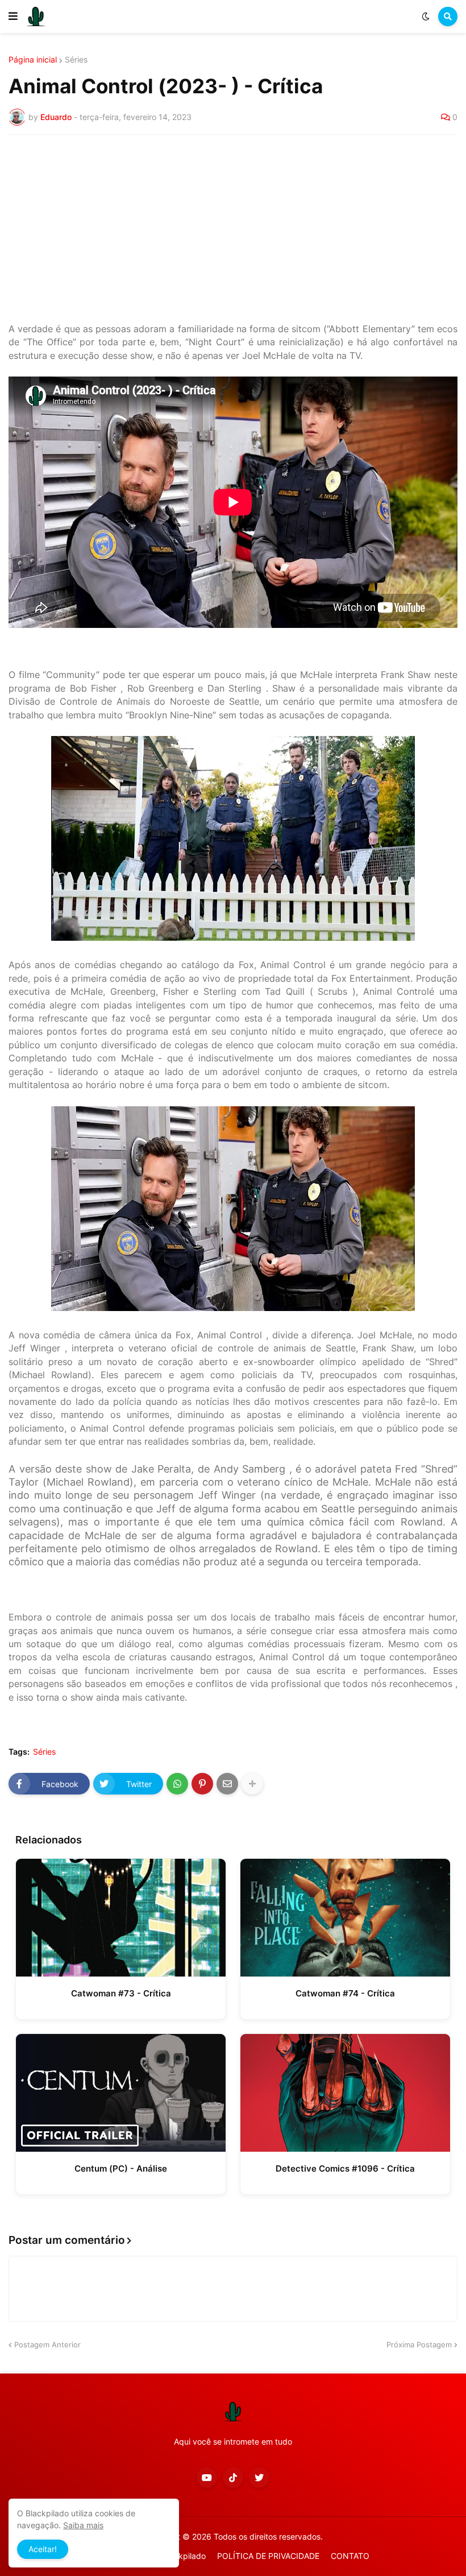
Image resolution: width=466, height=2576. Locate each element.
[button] (13, 16)
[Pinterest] (202, 1784)
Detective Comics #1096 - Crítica (345, 2168)
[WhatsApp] (177, 1784)
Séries (76, 60)
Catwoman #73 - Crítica (121, 1993)
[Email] (227, 1784)
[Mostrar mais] (252, 1784)
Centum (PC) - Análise (121, 2168)
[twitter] (259, 2478)
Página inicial (33, 60)
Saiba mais (83, 2525)
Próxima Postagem (419, 2345)
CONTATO (350, 2556)
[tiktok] (233, 2478)
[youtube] (207, 2478)
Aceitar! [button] (43, 2549)
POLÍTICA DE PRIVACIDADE (268, 2556)
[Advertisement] (233, 229)
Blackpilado (184, 2556)
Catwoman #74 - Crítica (345, 1993)
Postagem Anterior (47, 2345)
